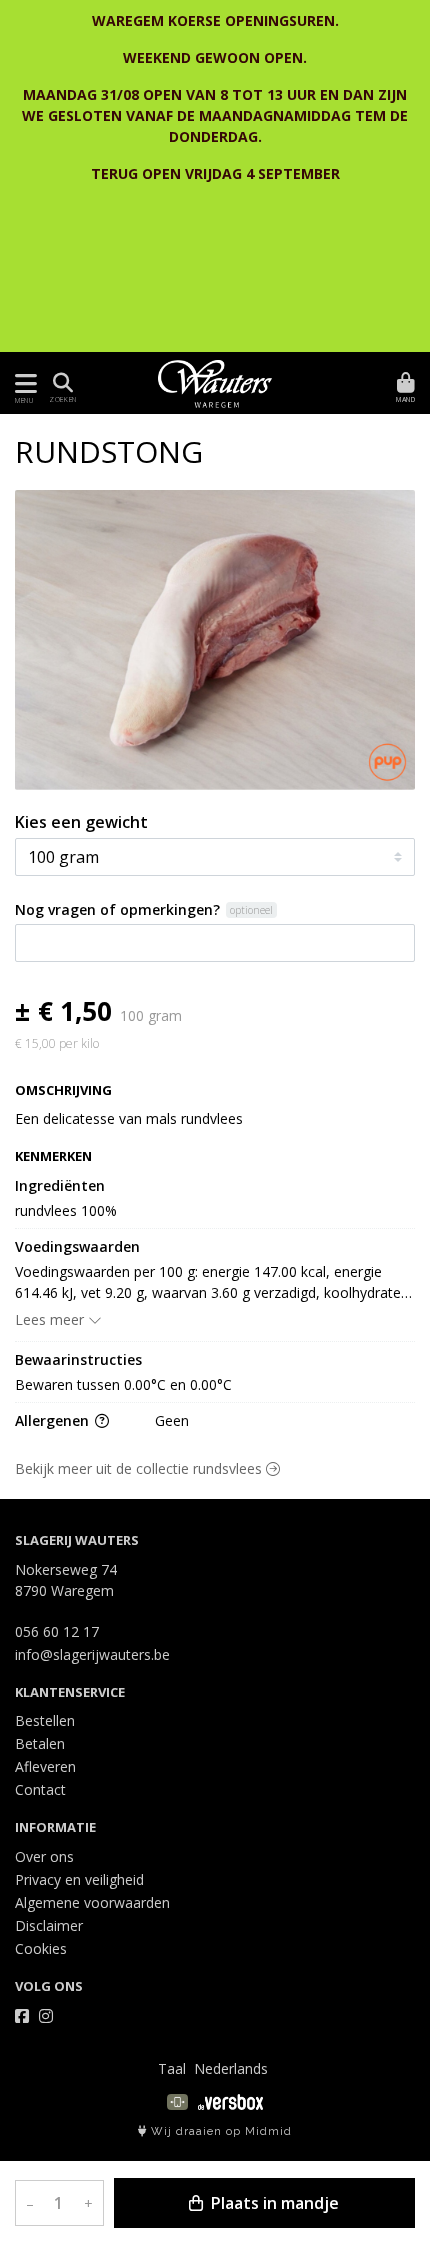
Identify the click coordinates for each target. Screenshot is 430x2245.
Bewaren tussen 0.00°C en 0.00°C (123, 1384)
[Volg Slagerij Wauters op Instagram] (46, 2016)
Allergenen (54, 1420)
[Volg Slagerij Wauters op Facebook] (22, 2016)
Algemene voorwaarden (92, 1902)
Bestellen (45, 1720)
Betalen (40, 1743)
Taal (172, 2068)
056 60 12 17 (57, 1631)
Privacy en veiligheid (79, 1879)
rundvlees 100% (66, 1210)
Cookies (41, 1948)
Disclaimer (49, 1925)
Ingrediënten (60, 1185)
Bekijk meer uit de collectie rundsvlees (140, 1468)
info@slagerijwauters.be (92, 1654)
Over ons (44, 1856)
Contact (40, 1789)
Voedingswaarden (77, 1246)
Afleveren (45, 1766)
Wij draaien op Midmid (219, 2131)
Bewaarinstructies (78, 1359)
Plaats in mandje (273, 2203)
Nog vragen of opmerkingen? (117, 909)
